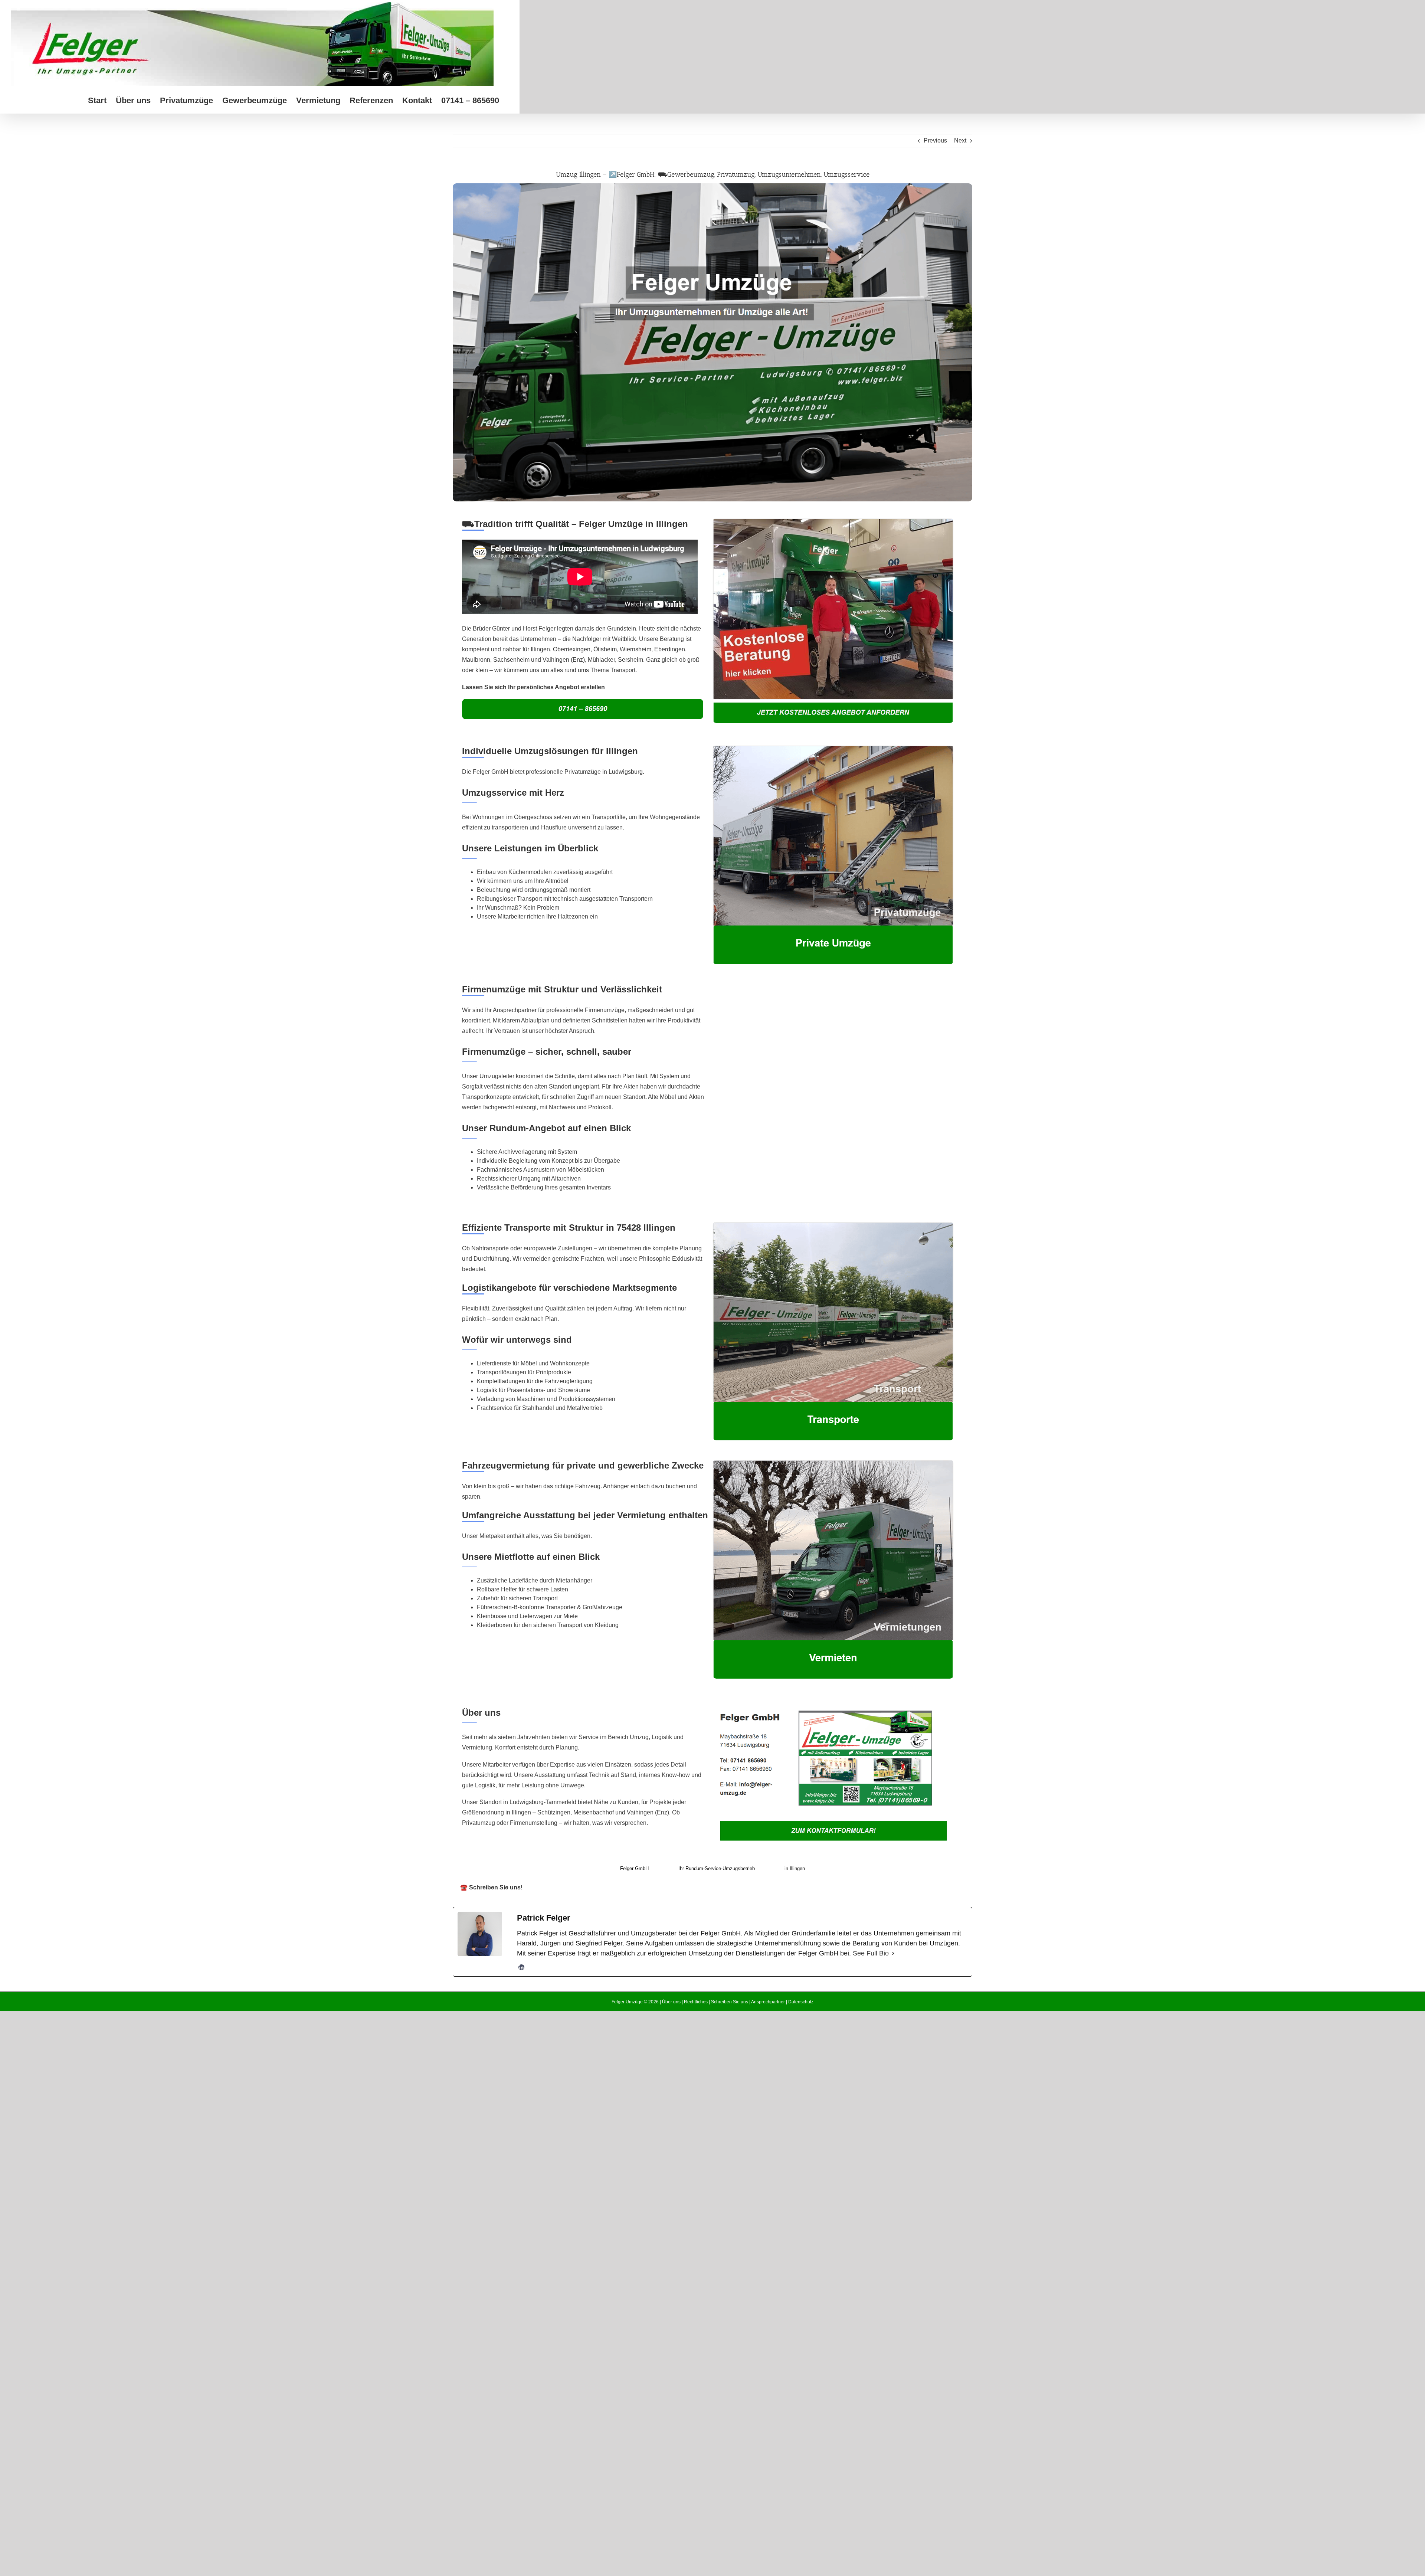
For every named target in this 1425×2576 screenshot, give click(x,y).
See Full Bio (871, 1953)
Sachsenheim (511, 660)
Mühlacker (601, 660)
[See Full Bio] (893, 1953)
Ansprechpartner (768, 2002)
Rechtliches (696, 2002)
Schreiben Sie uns (730, 2002)
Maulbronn (476, 660)
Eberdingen (670, 649)
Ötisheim (605, 649)
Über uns (671, 2002)
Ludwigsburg (626, 772)
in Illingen (795, 1868)
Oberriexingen (572, 649)
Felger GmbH (634, 1868)
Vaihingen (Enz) (564, 660)
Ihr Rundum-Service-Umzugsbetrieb (717, 1868)
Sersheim (630, 660)
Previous (935, 140)
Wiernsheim (635, 649)
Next (960, 140)
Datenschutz (801, 2002)
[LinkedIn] (521, 1967)
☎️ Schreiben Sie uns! (491, 1887)
